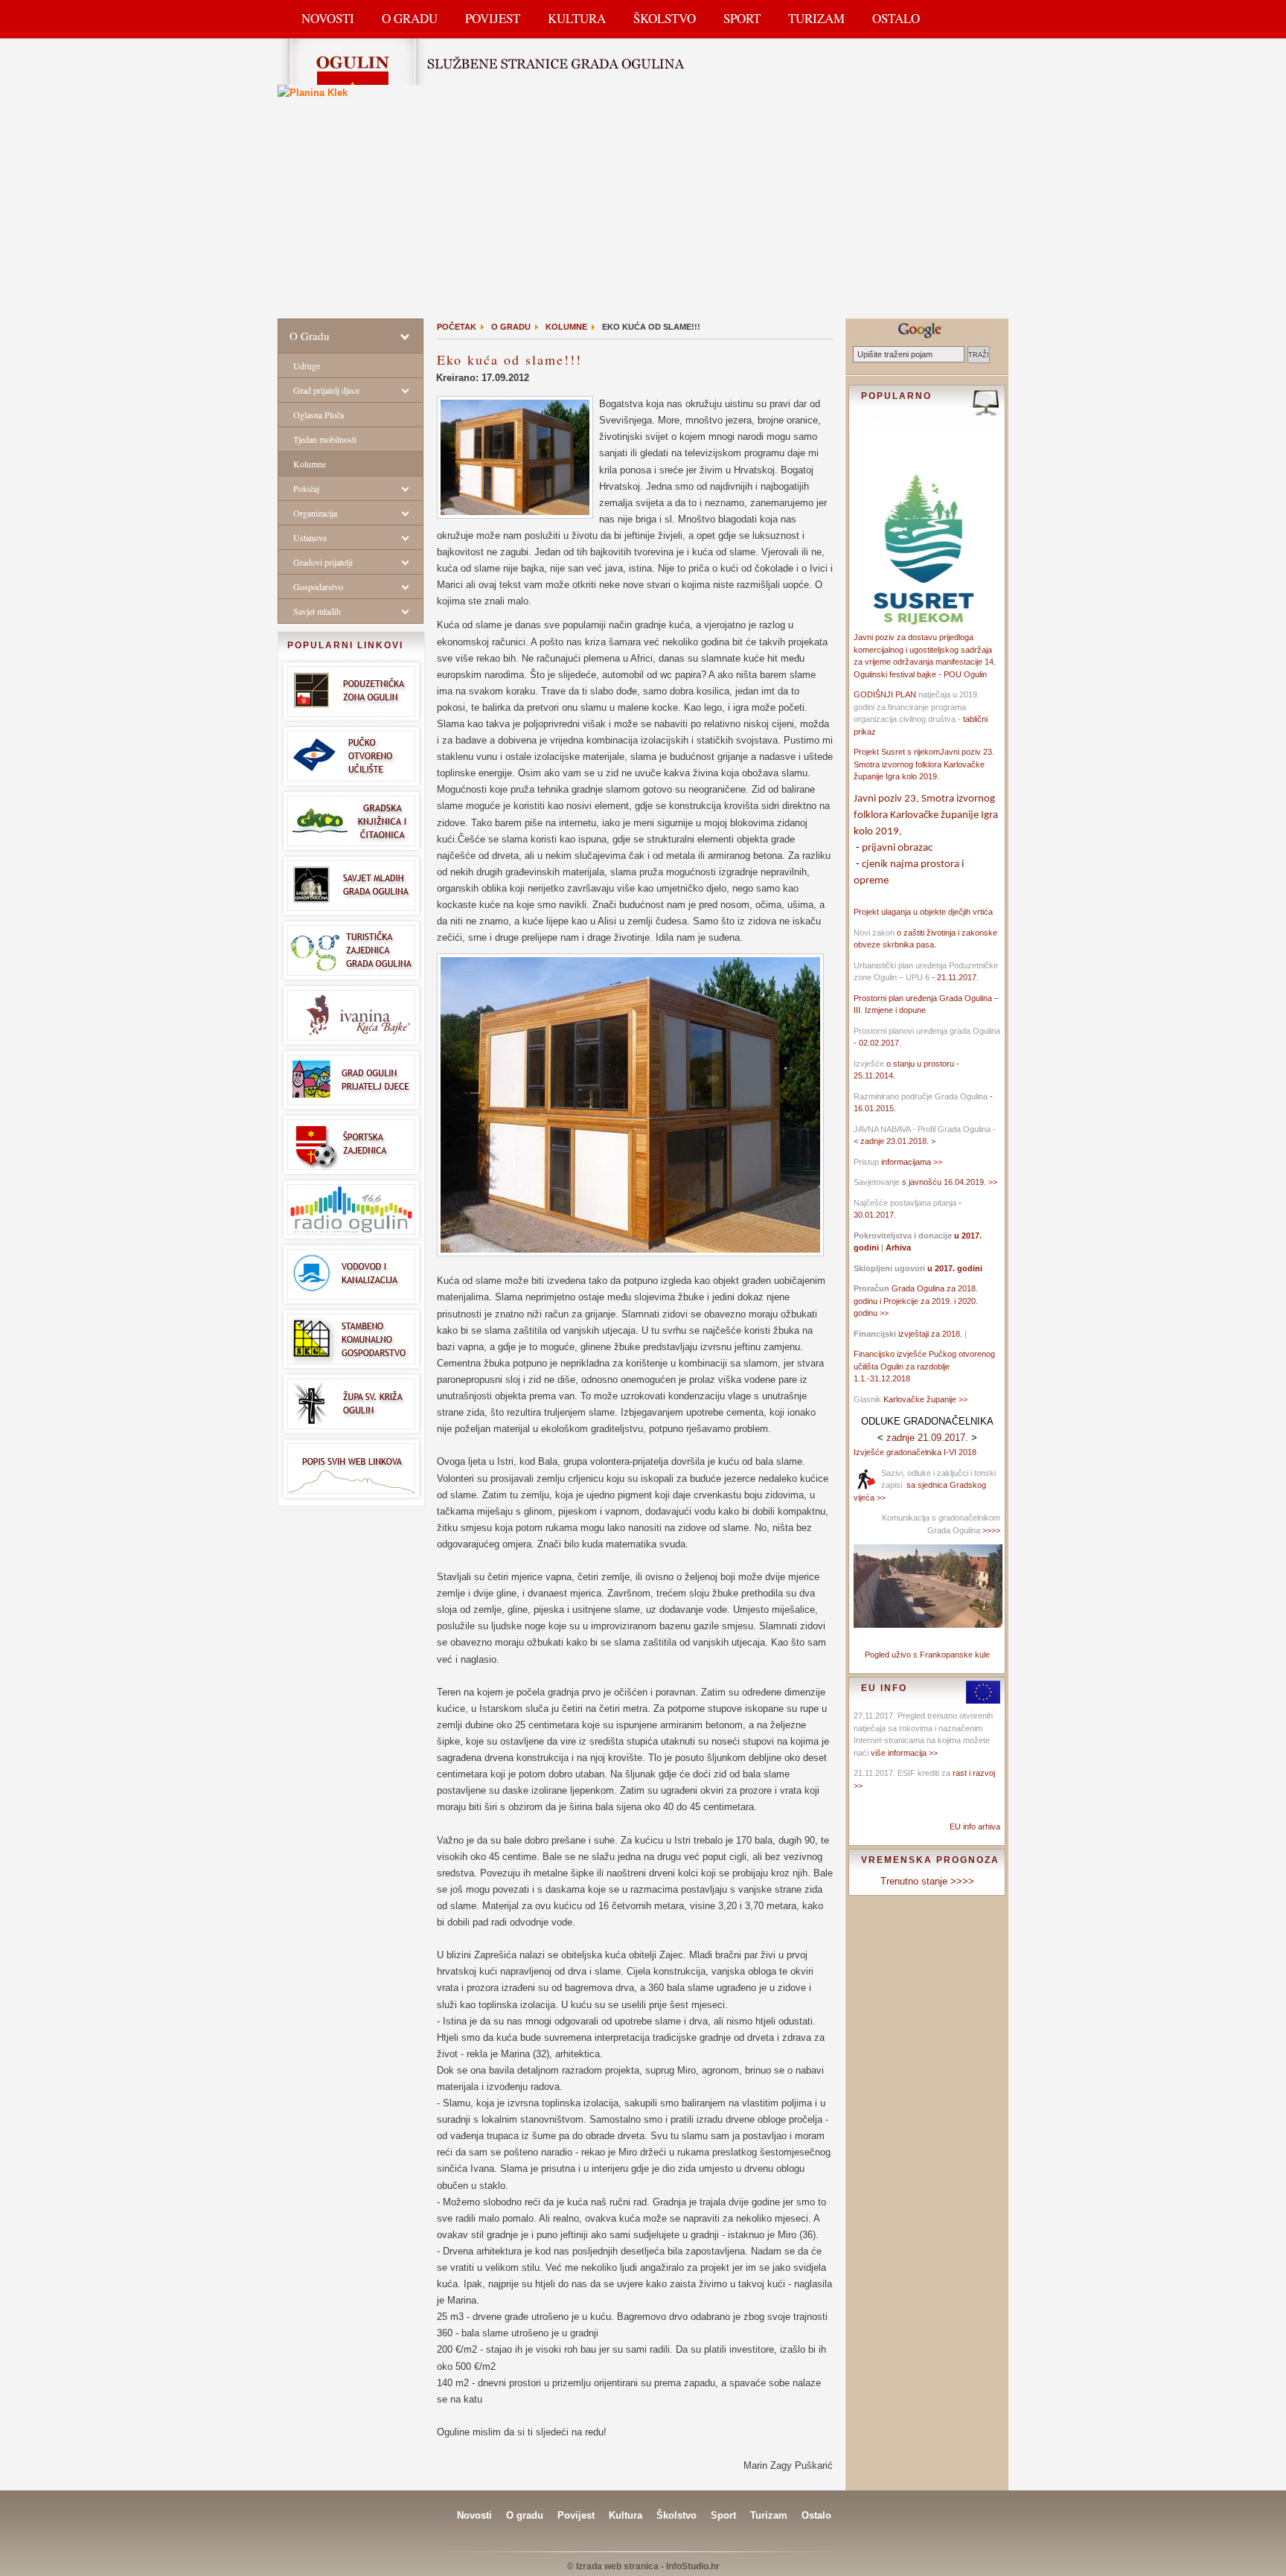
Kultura (577, 18)
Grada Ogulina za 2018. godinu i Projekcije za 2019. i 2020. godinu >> (916, 1301)
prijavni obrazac (897, 848)
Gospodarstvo (318, 587)
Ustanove (310, 537)
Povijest (493, 18)
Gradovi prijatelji (323, 562)
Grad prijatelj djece (326, 390)
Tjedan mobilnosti (325, 439)
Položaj (306, 488)
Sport (742, 18)
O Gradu (410, 18)
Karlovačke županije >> (925, 1399)
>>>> (990, 1530)
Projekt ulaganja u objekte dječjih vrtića (923, 912)
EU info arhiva (975, 1826)
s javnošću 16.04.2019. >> (950, 1182)
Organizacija (315, 513)
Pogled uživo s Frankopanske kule (927, 1655)
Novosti (328, 18)
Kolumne (310, 464)
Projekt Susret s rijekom (897, 752)
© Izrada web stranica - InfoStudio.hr (643, 2566)
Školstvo (665, 18)
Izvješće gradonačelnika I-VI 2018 (915, 1452)
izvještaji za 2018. (930, 1334)
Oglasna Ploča (319, 415)
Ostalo (896, 18)
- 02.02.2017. (877, 1043)
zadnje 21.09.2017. (927, 1438)
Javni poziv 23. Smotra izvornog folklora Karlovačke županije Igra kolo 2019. (924, 764)
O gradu (525, 2515)
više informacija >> (904, 1753)
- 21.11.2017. (954, 977)
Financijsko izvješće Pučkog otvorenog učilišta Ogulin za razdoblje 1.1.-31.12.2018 (924, 1366)
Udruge (307, 365)
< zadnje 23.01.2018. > (895, 1141)
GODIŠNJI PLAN (885, 694)
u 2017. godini (954, 1268)
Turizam (816, 18)
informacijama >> (912, 1162)
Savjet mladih (317, 611)
